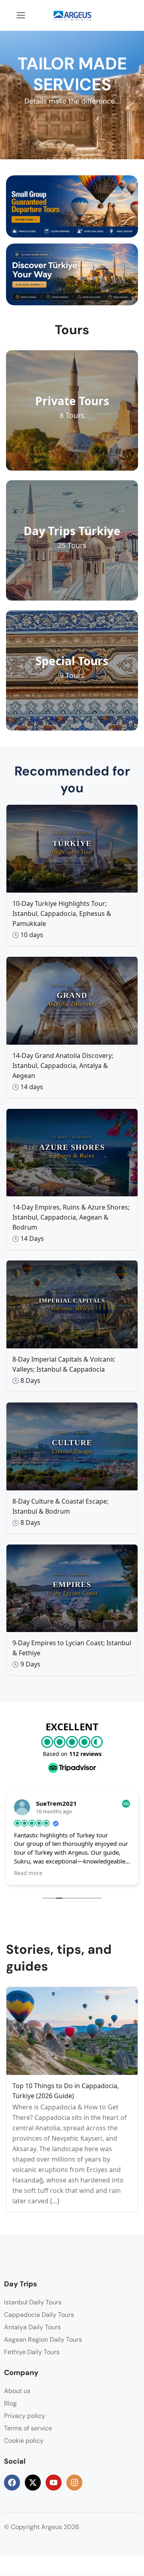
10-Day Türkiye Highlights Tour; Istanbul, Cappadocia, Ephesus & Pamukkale (62, 913)
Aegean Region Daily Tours (43, 2340)
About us (17, 2391)
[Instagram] (74, 2483)
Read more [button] (28, 1873)
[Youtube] (54, 2483)
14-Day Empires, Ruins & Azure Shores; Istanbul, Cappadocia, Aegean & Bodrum (71, 1217)
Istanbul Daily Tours (33, 2302)
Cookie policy (24, 2441)
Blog (10, 2403)
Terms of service (28, 2428)
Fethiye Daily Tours (32, 2352)
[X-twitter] (33, 2483)
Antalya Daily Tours (32, 2327)
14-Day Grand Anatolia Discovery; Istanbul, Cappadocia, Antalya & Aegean (63, 1066)
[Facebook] (12, 2483)
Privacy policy (25, 2416)
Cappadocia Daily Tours (39, 2315)
